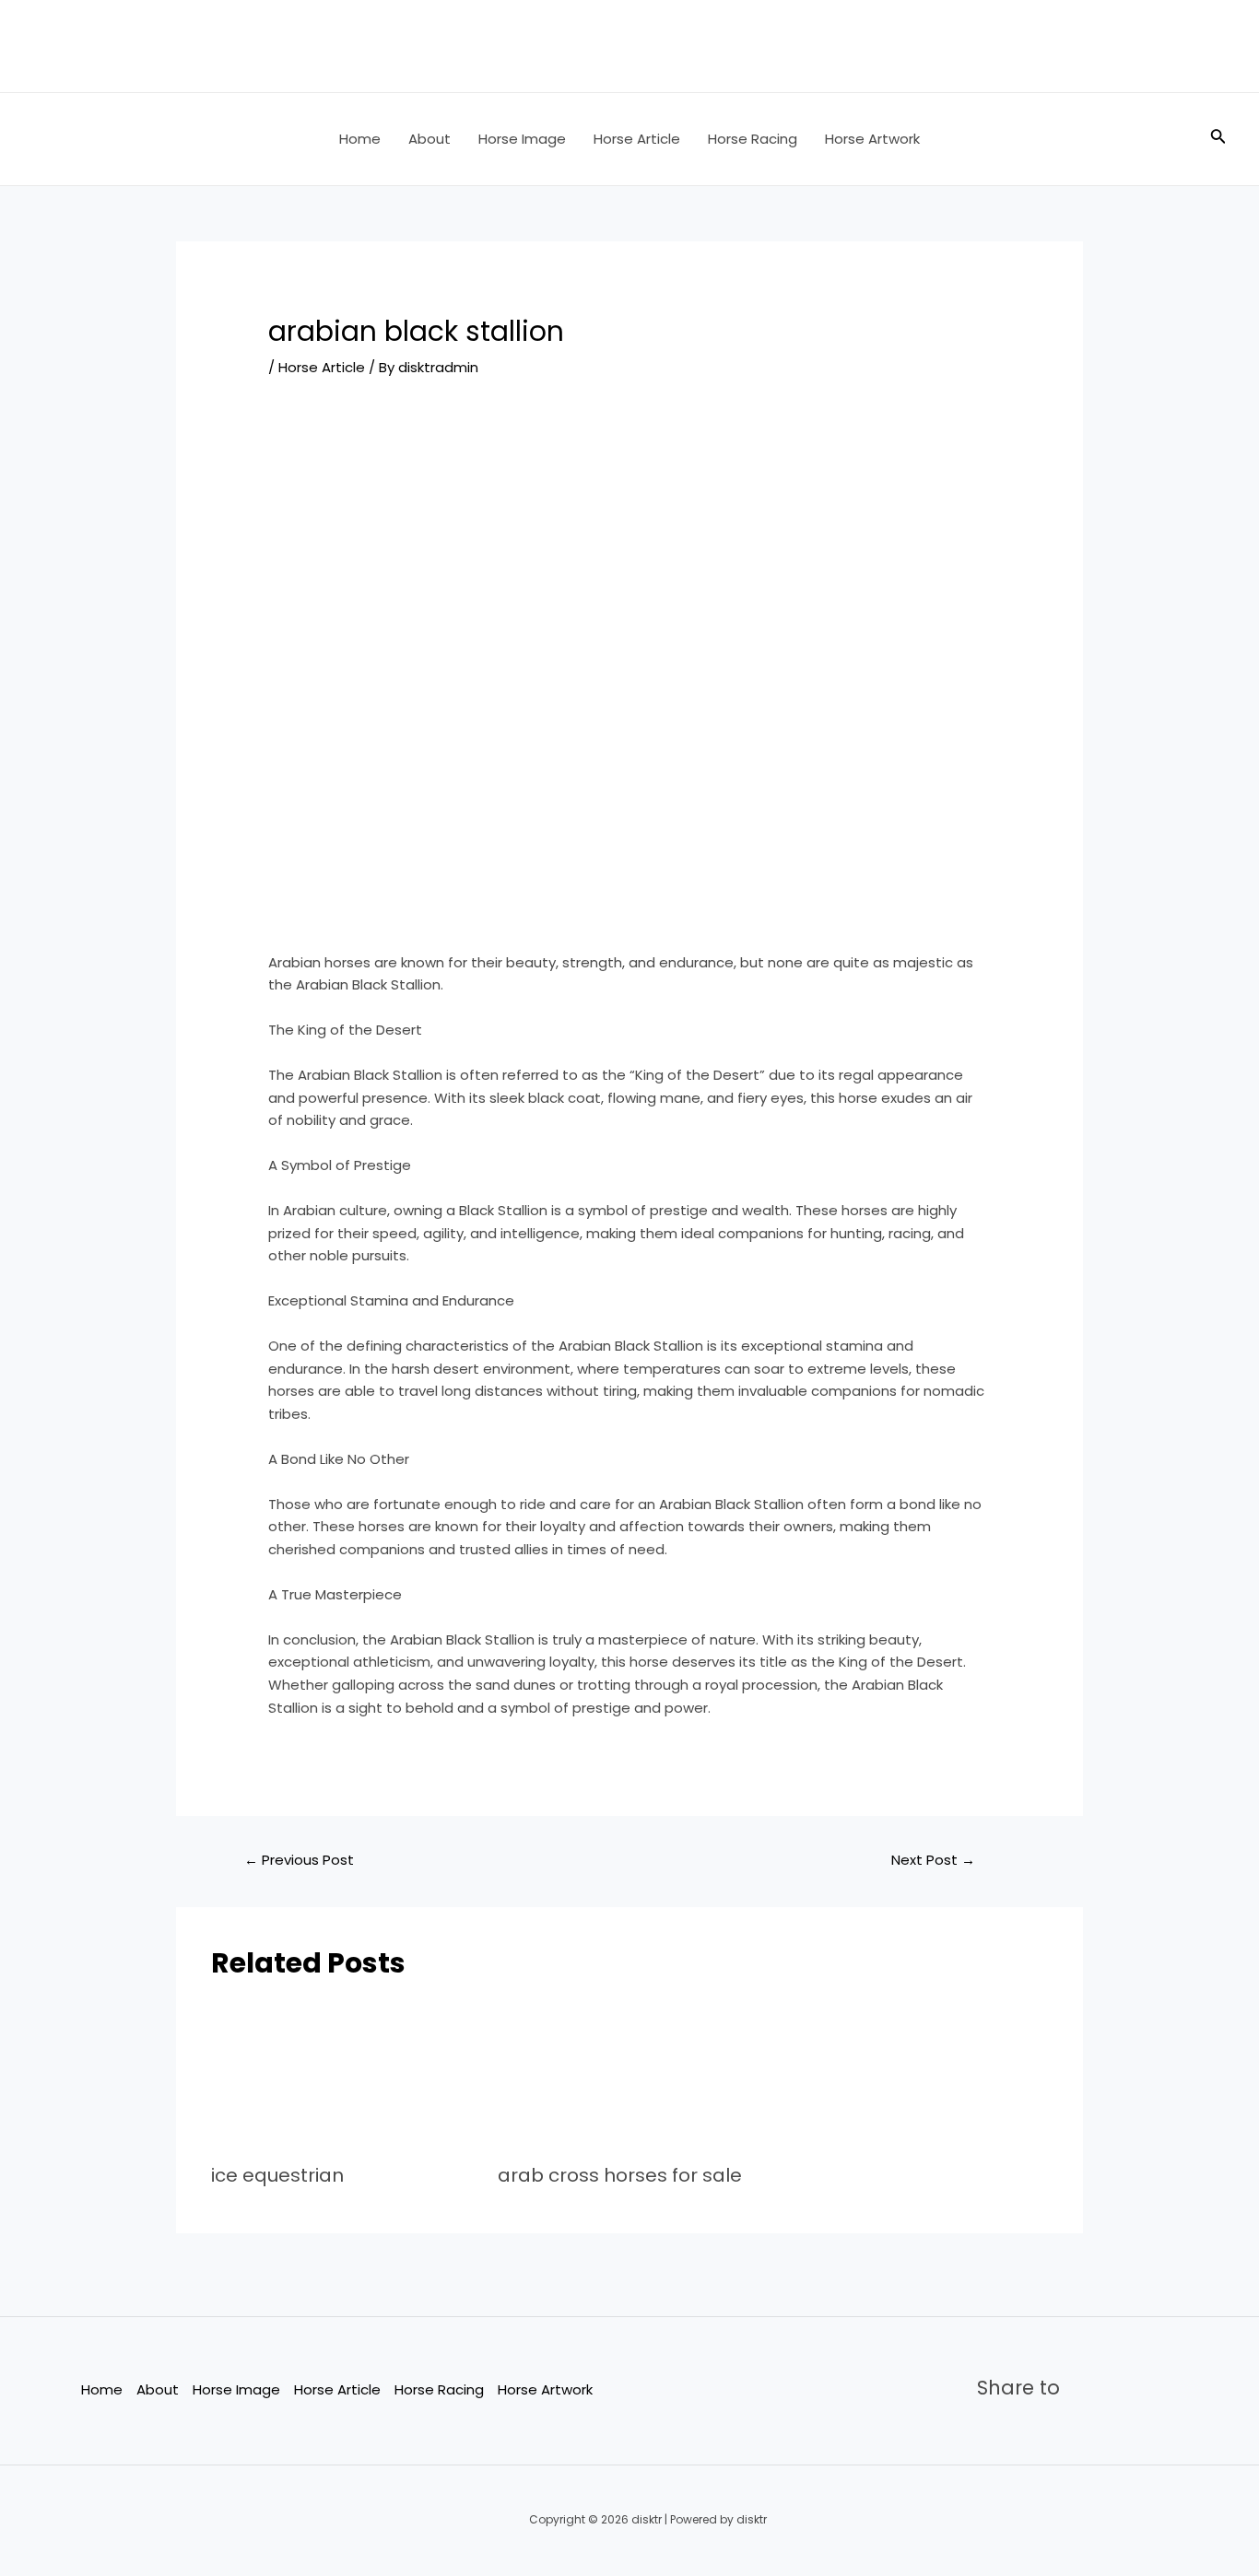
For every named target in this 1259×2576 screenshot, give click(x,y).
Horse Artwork (872, 139)
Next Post (933, 1860)
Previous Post (299, 1860)
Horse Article (637, 139)
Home (360, 139)
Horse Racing (753, 139)
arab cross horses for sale (620, 2175)
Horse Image (522, 139)
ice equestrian (277, 2175)
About (429, 139)
